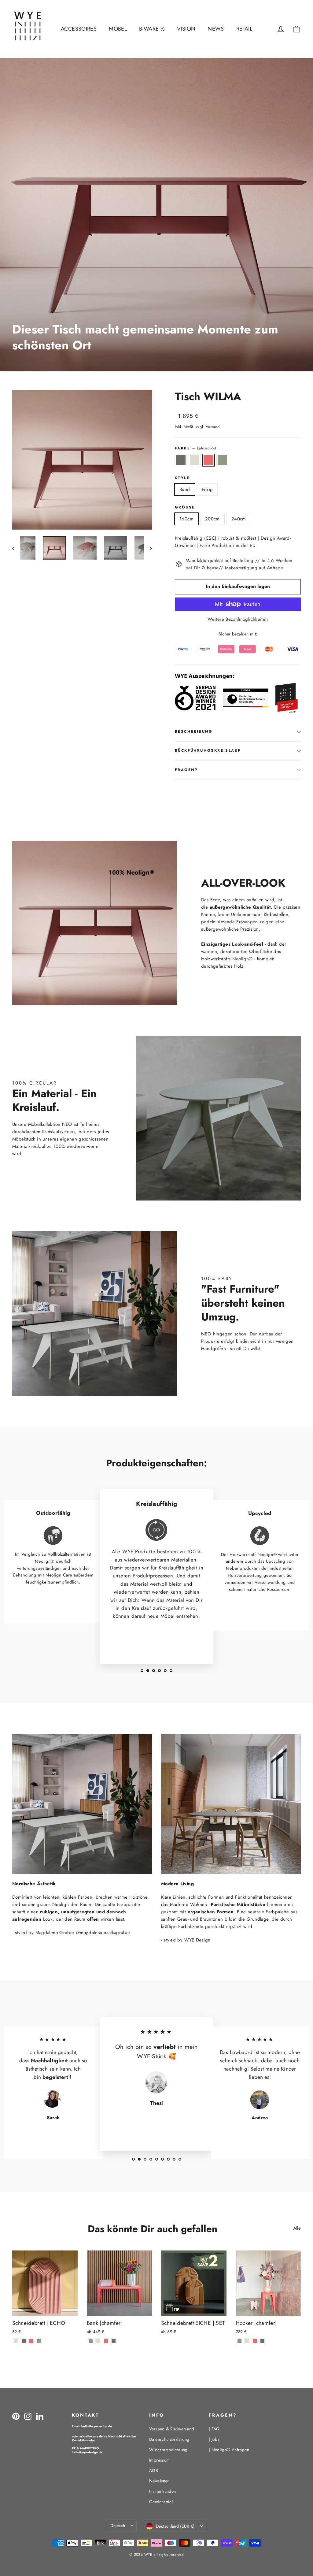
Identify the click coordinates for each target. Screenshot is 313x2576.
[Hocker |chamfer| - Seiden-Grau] (247, 2341)
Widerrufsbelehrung (168, 2450)
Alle (297, 2228)
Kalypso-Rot (208, 460)
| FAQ (214, 2429)
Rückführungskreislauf (208, 750)
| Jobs (214, 2439)
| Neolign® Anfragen (229, 2450)
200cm (212, 519)
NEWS (216, 29)
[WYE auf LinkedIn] (40, 2416)
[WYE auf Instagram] (28, 2416)
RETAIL (244, 29)
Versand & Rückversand (172, 2429)
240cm (239, 519)
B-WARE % (152, 29)
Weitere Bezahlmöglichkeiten (238, 619)
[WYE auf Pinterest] (16, 2416)
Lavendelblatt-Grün (223, 460)
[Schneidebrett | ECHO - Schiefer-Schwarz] (24, 2341)
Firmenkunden (163, 2491)
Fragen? (186, 770)
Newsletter (159, 2481)
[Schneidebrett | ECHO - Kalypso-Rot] (31, 2341)
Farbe (195, 448)
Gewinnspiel (161, 2502)
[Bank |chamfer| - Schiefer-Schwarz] (114, 2341)
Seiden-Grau (195, 460)
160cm (186, 519)
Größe (185, 508)
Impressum (159, 2460)
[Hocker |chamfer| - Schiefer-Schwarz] (262, 2341)
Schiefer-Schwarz (181, 460)
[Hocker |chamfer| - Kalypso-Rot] (255, 2341)
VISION (186, 29)
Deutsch (118, 2526)
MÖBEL (118, 29)
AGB (154, 2470)
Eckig (207, 490)
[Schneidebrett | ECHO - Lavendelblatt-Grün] (39, 2341)
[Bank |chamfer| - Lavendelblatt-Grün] (91, 2341)
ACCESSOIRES (79, 29)
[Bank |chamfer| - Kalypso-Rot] (106, 2341)
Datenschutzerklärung (169, 2439)
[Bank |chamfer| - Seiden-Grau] (98, 2341)
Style (182, 478)
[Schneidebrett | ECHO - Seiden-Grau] (16, 2341)
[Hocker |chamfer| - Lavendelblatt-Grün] (239, 2341)
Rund (185, 490)
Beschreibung (194, 731)
